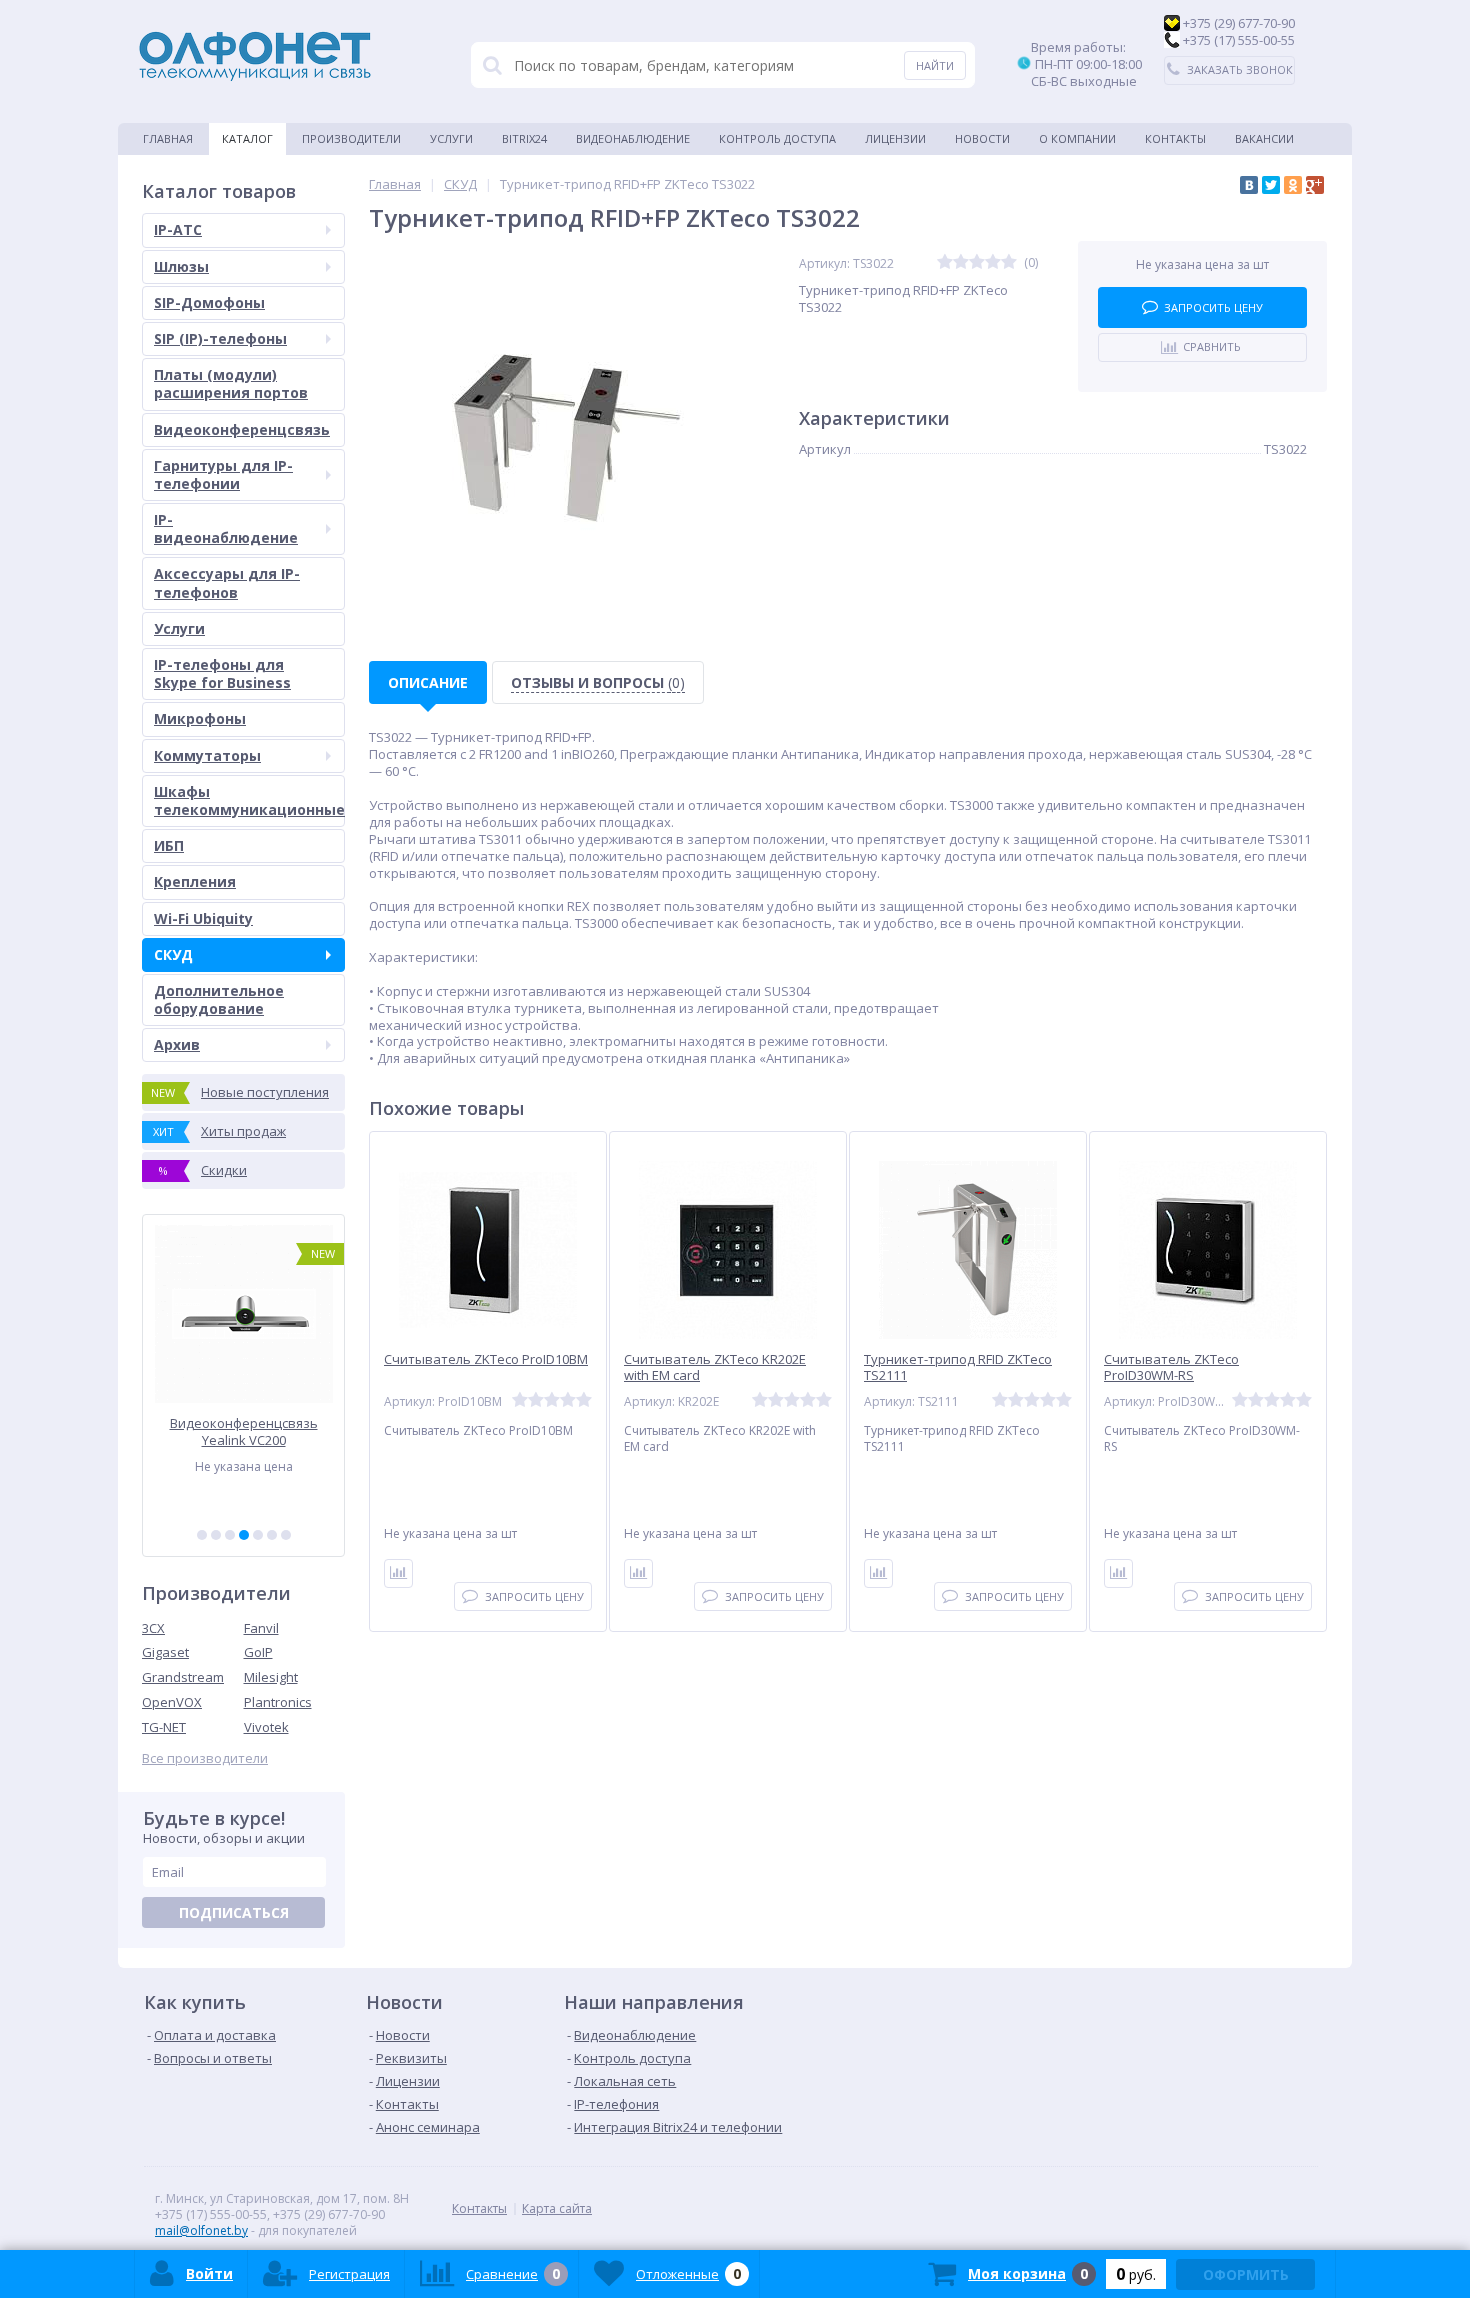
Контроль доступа (777, 138)
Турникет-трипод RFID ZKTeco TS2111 (958, 1368)
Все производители (205, 1758)
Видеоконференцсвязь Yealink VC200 (244, 1431)
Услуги (451, 138)
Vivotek (266, 1727)
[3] (230, 1535)
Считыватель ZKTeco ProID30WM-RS (1171, 1368)
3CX (153, 1628)
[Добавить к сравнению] (398, 1573)
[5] (258, 1535)
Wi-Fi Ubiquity (203, 918)
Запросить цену (1213, 307)
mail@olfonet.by (201, 2230)
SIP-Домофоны (209, 302)
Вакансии (1264, 138)
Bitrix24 (524, 138)
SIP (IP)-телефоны (220, 338)
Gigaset (165, 1652)
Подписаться (234, 1912)
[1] (202, 1535)
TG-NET (164, 1727)
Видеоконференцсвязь (242, 429)
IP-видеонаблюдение (226, 528)
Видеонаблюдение (633, 138)
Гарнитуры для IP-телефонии (223, 474)
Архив (177, 1044)
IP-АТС (178, 229)
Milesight (271, 1677)
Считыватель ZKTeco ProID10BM (486, 1359)
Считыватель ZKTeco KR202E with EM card (715, 1368)
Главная (168, 138)
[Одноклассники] (1293, 185)
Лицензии (895, 138)
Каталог (247, 138)
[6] (272, 1535)
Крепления (195, 881)
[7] (286, 1535)
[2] (216, 1535)
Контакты (1175, 138)
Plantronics (278, 1702)
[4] (244, 1535)
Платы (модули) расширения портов (231, 383)
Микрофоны (200, 718)
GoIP (258, 1652)
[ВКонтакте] (1249, 185)
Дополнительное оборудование (219, 999)
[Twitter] (1271, 185)
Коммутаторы (207, 755)
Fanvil (261, 1628)
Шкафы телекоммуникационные (249, 800)
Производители (351, 138)
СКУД (173, 954)
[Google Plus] (1315, 185)
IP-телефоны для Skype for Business (222, 673)
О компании (1077, 138)
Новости (982, 138)
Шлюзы (181, 266)
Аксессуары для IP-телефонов (227, 582)
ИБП (169, 845)
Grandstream (183, 1677)
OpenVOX (172, 1702)
